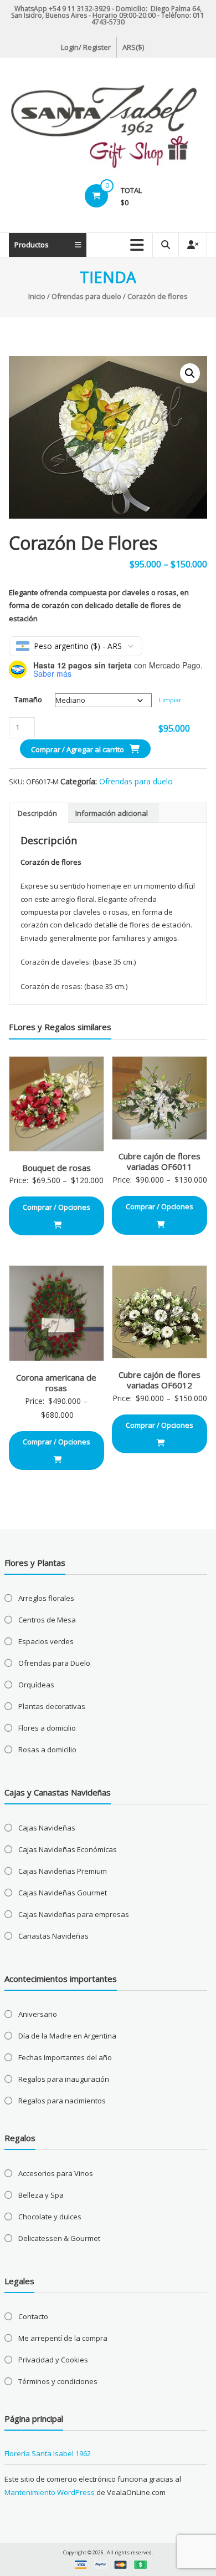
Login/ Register (86, 47)
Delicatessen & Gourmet (59, 2238)
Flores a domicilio (47, 1728)
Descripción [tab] (37, 813)
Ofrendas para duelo (86, 296)
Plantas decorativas (52, 1706)
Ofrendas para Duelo (54, 1663)
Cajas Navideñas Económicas (68, 1849)
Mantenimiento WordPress (50, 2492)
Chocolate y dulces (50, 2217)
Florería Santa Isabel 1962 (48, 2453)
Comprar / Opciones (56, 1207)
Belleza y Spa (41, 2195)
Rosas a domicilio (47, 1750)
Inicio (37, 296)
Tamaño (28, 699)
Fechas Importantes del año (65, 2057)
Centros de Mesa (47, 1620)
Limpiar (170, 700)
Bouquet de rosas (56, 1168)
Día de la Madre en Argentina (67, 2036)
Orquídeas (36, 1685)
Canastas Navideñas (53, 1936)
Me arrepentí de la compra (63, 2338)
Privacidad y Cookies (53, 2360)
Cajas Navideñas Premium (63, 1871)
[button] (190, 373)
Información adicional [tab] (112, 813)
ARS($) (133, 47)
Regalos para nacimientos (62, 2101)
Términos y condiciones (58, 2381)
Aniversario (38, 2014)
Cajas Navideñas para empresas (74, 1914)
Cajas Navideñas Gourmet (63, 1893)
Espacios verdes (46, 1641)
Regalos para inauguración (64, 2079)
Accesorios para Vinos (56, 2173)
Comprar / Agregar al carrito (78, 749)
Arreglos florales (46, 1598)
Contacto (33, 2316)
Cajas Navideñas (47, 1828)
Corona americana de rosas (56, 1383)
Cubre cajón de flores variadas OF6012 (160, 1380)
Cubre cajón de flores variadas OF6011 (160, 1162)
